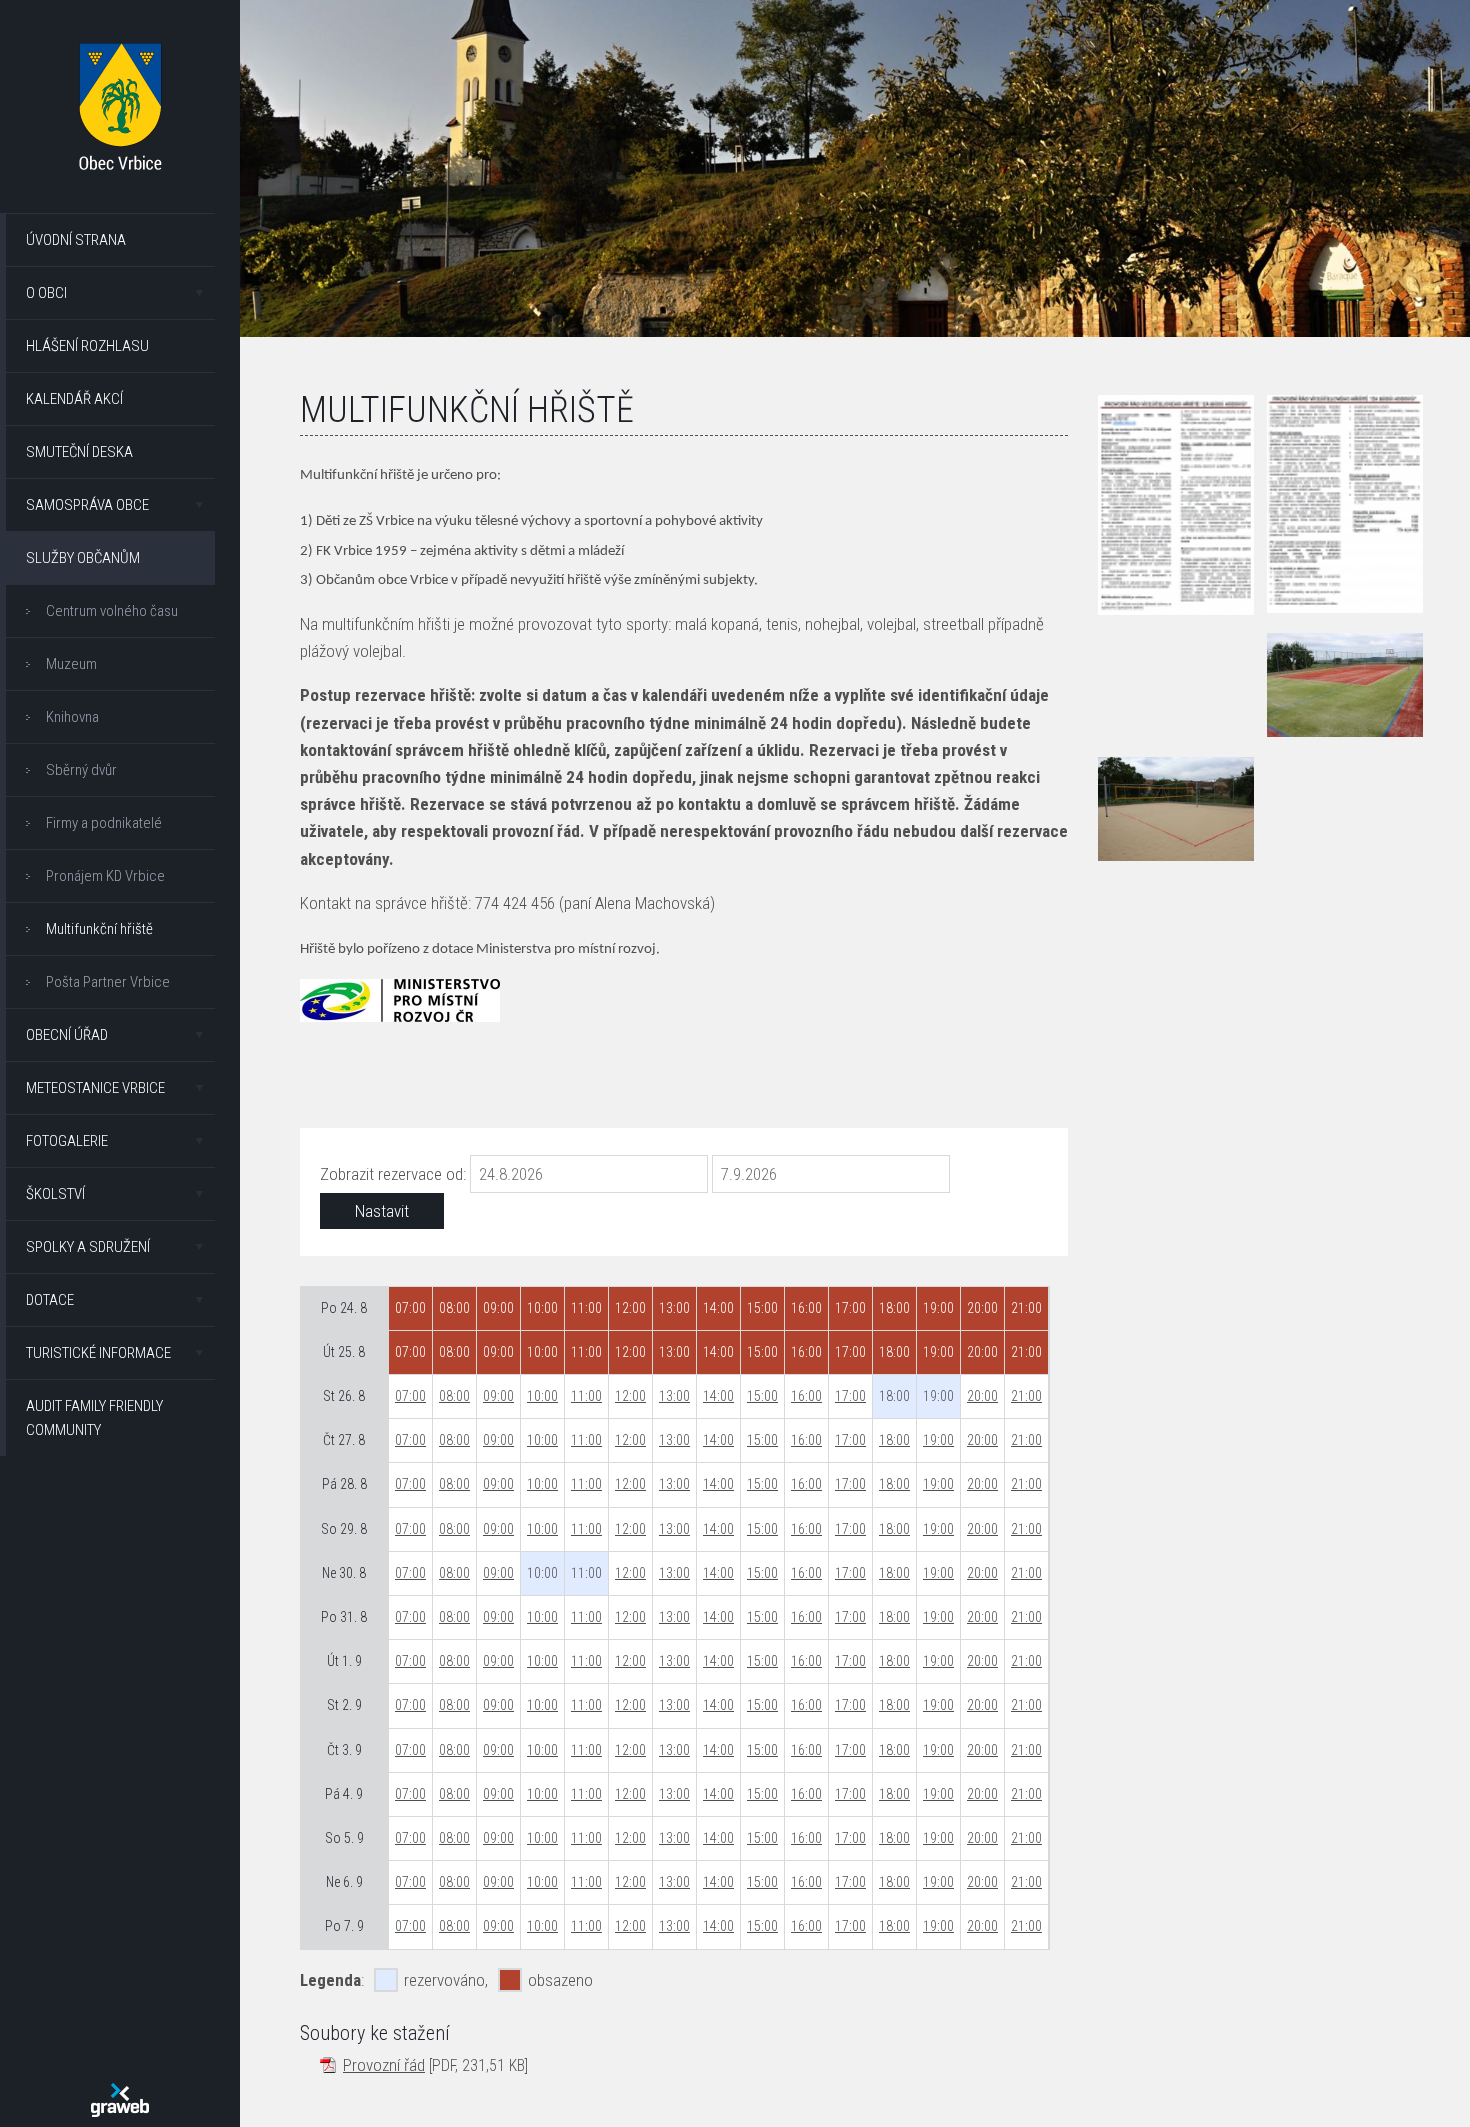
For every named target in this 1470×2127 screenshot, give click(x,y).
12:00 (630, 1396)
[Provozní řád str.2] (1345, 504)
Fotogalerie (67, 1141)
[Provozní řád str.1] (1176, 505)
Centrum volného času (112, 611)
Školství (55, 1194)
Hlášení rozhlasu (87, 346)
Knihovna (72, 717)
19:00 (938, 1440)
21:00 (1026, 1396)
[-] (1345, 685)
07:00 (410, 1396)
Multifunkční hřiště (99, 929)
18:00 (894, 1440)
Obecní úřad (67, 1035)
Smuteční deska (79, 452)
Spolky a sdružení (88, 1247)
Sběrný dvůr (81, 770)
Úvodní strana (76, 240)
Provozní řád (384, 2065)
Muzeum (71, 664)
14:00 (718, 1396)
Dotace (50, 1300)
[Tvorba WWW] (120, 2100)
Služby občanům (83, 558)
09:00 (498, 1396)
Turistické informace (98, 1353)
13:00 (674, 1396)
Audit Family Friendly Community (94, 1418)
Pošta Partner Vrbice (108, 982)
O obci (46, 293)
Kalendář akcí (74, 399)
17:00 (850, 1396)
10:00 (542, 1396)
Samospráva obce (87, 505)
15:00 (762, 1396)
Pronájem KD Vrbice (105, 876)
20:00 (982, 1396)
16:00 (806, 1396)
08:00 (454, 1396)
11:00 (586, 1396)
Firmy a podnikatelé (104, 823)
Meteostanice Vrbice (95, 1088)
